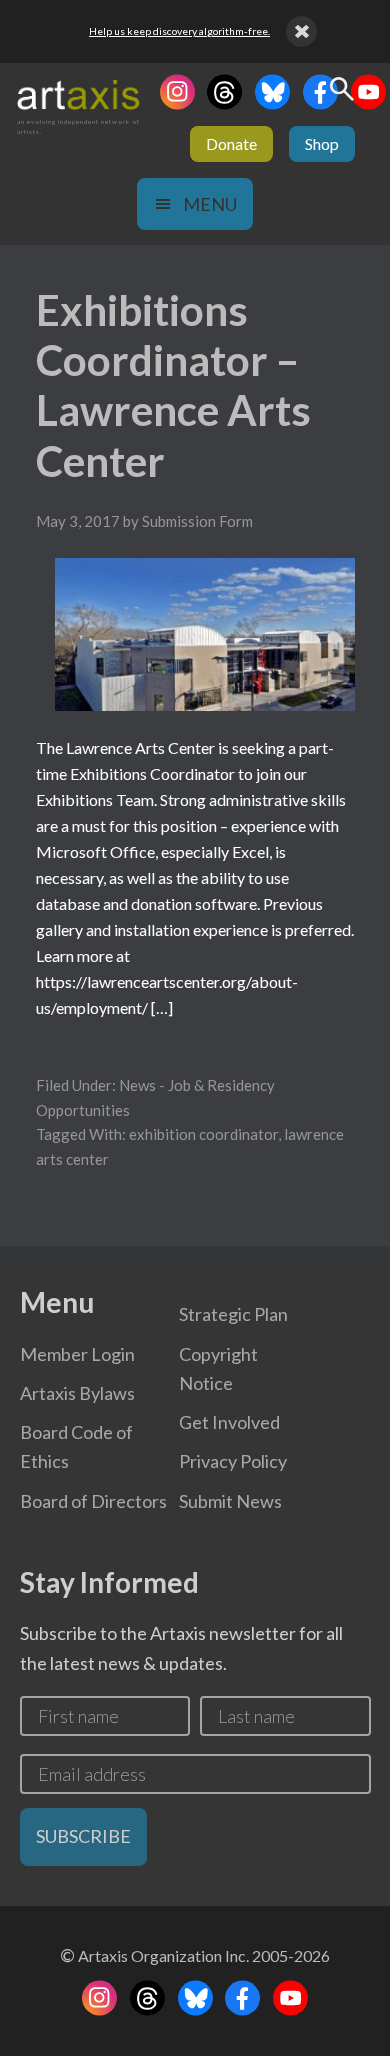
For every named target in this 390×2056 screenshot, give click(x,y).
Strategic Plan (233, 1314)
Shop (322, 143)
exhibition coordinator (203, 1134)
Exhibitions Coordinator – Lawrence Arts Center (173, 385)
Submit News (230, 1501)
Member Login (77, 1354)
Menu (210, 204)
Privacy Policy (233, 1461)
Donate (231, 143)
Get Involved (229, 1422)
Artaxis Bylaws (77, 1393)
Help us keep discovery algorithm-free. (179, 31)
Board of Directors (93, 1501)
